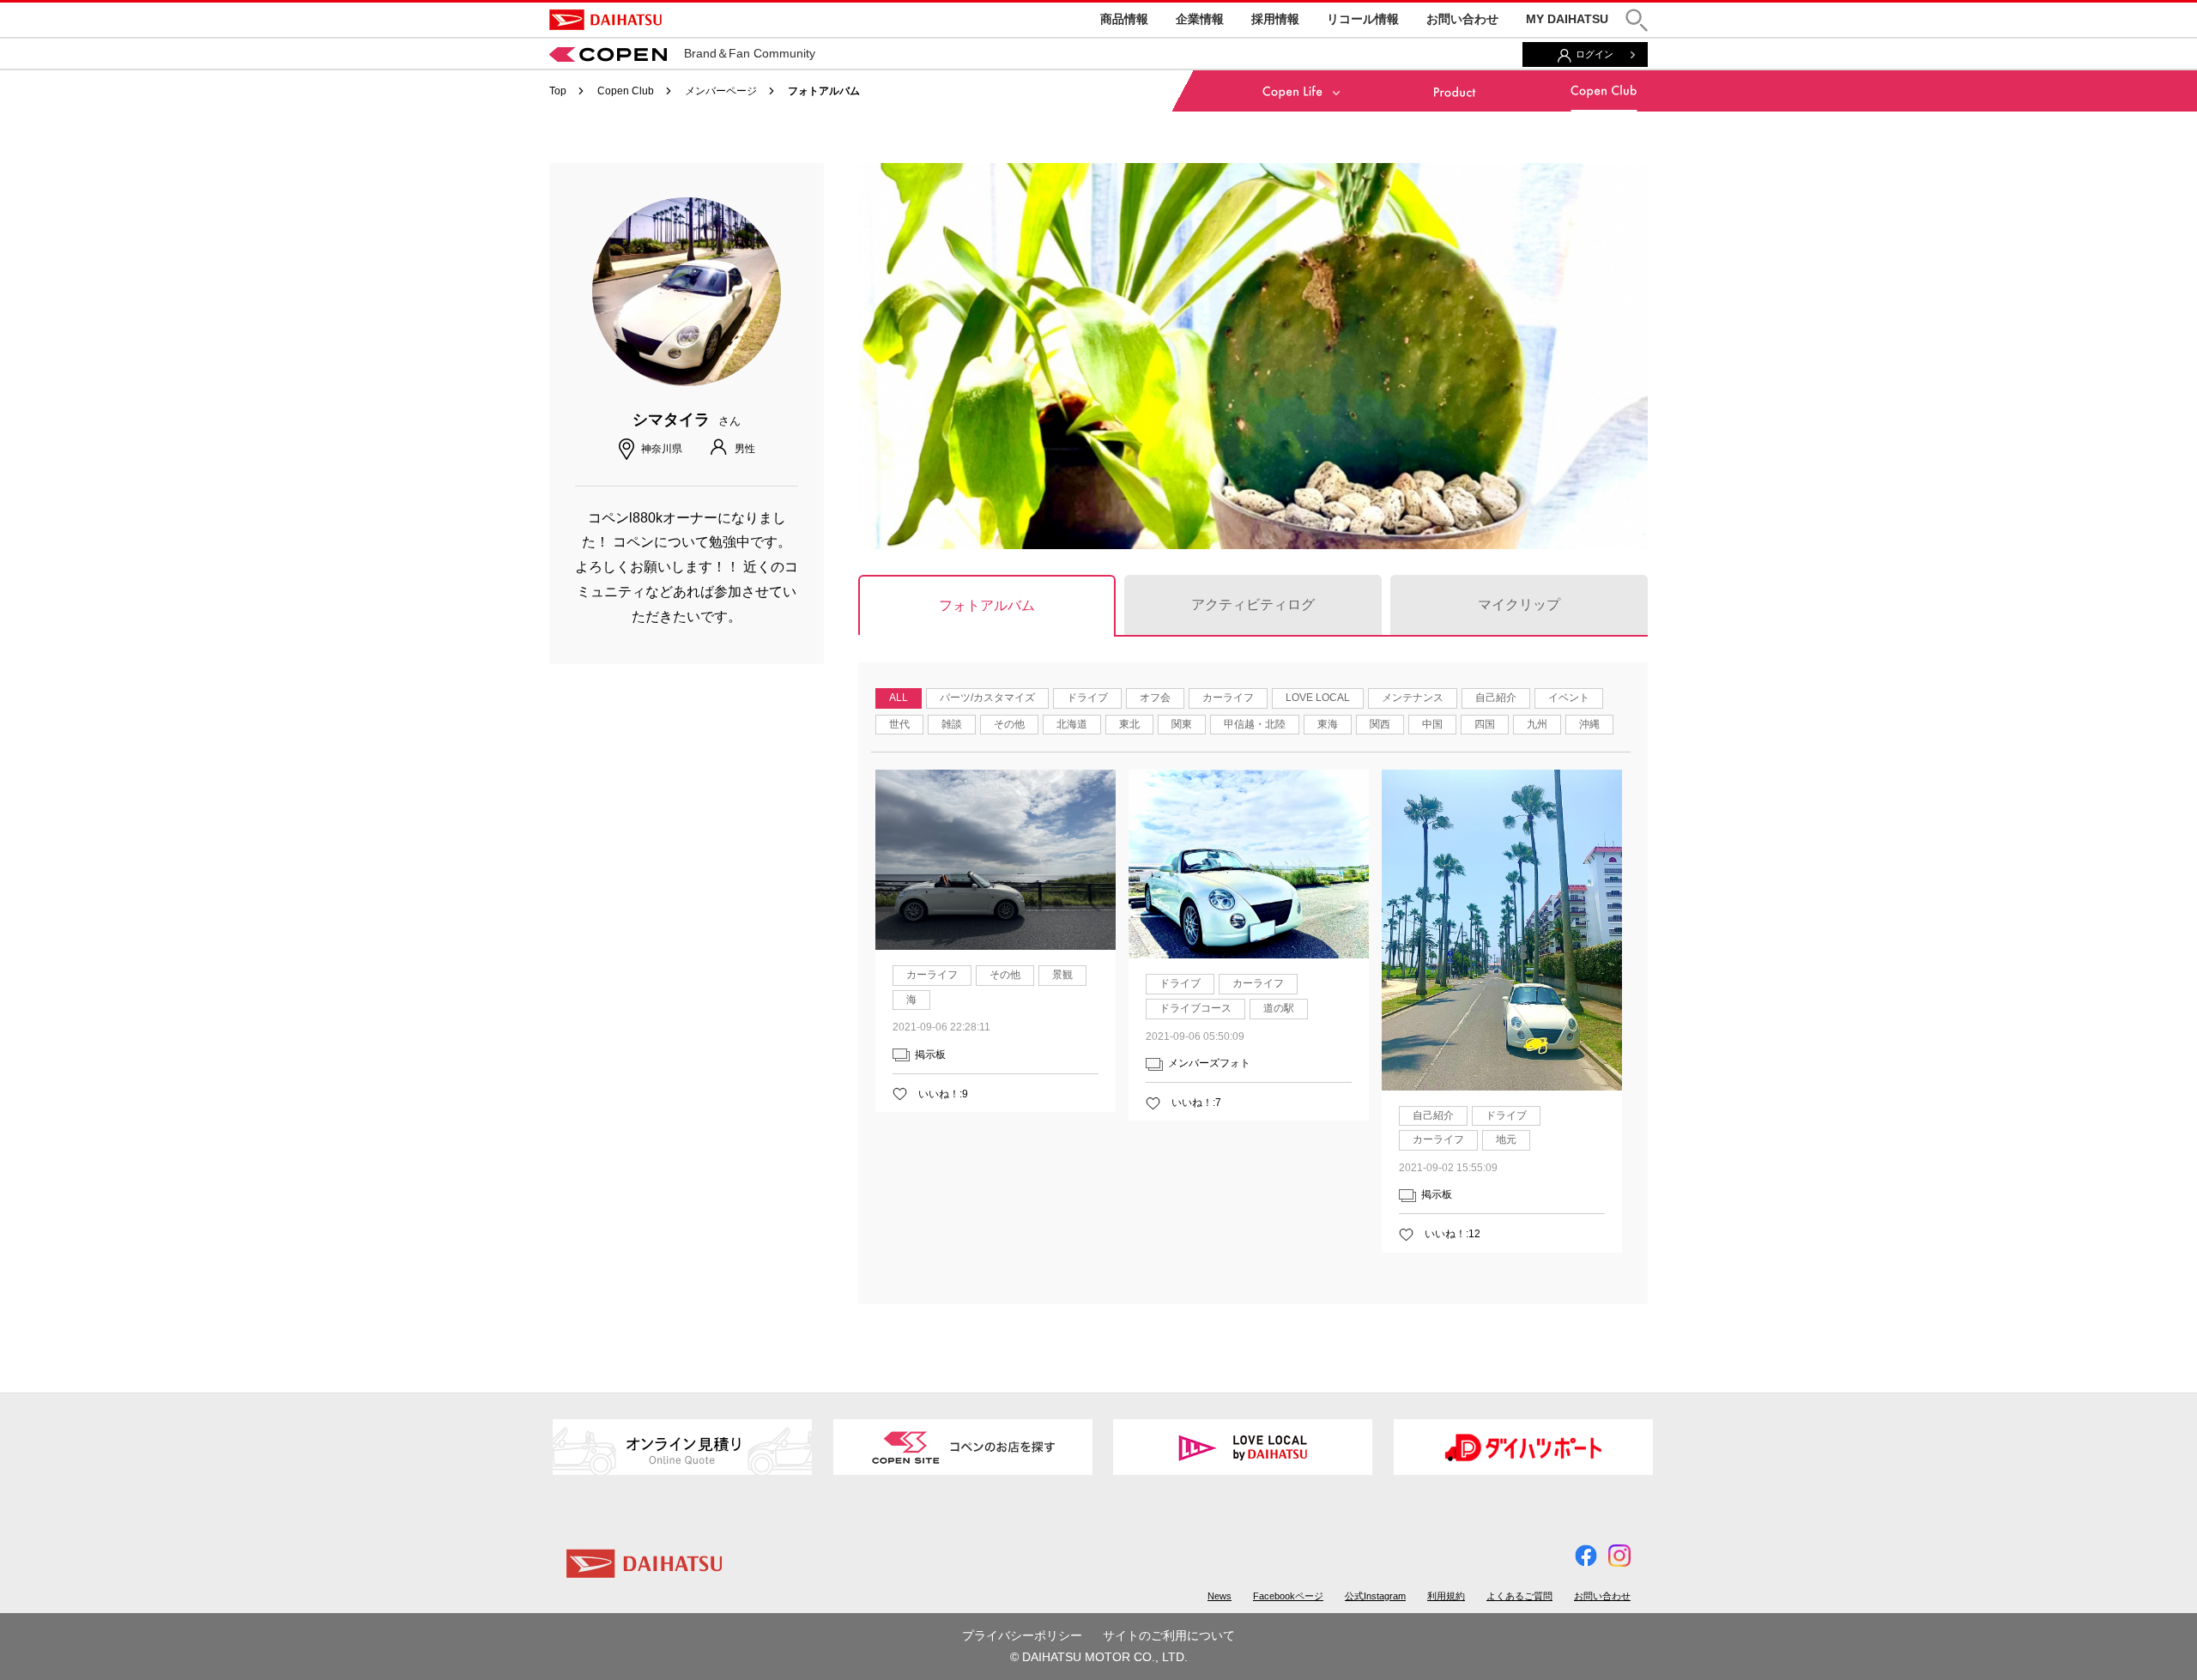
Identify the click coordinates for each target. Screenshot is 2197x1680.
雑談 (952, 724)
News (1220, 1596)
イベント (1569, 698)
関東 (1182, 724)
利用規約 (1446, 1596)
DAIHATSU (605, 20)
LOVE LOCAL (1318, 698)
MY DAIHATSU (1567, 19)
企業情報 (1200, 19)
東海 (1328, 724)
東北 (1129, 724)
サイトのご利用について (1169, 1635)
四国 (1485, 724)
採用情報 (1275, 19)
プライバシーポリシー (1022, 1635)
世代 (899, 724)
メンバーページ (721, 91)
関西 (1380, 724)
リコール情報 (1363, 19)
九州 (1537, 724)
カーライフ (1228, 698)
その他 (1009, 724)
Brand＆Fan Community (750, 53)
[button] (1637, 20)
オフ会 (1155, 698)
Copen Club (626, 91)
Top (558, 91)
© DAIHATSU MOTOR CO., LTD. (1099, 1657)
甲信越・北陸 (1255, 724)
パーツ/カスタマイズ (987, 698)
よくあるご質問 (1519, 1596)
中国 (1432, 724)
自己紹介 (1496, 698)
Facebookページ (1288, 1596)
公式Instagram (1375, 1596)
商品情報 (1124, 19)
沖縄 (1589, 724)
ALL (899, 698)
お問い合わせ (1462, 19)
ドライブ (1087, 698)
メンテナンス (1413, 698)
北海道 (1072, 724)
